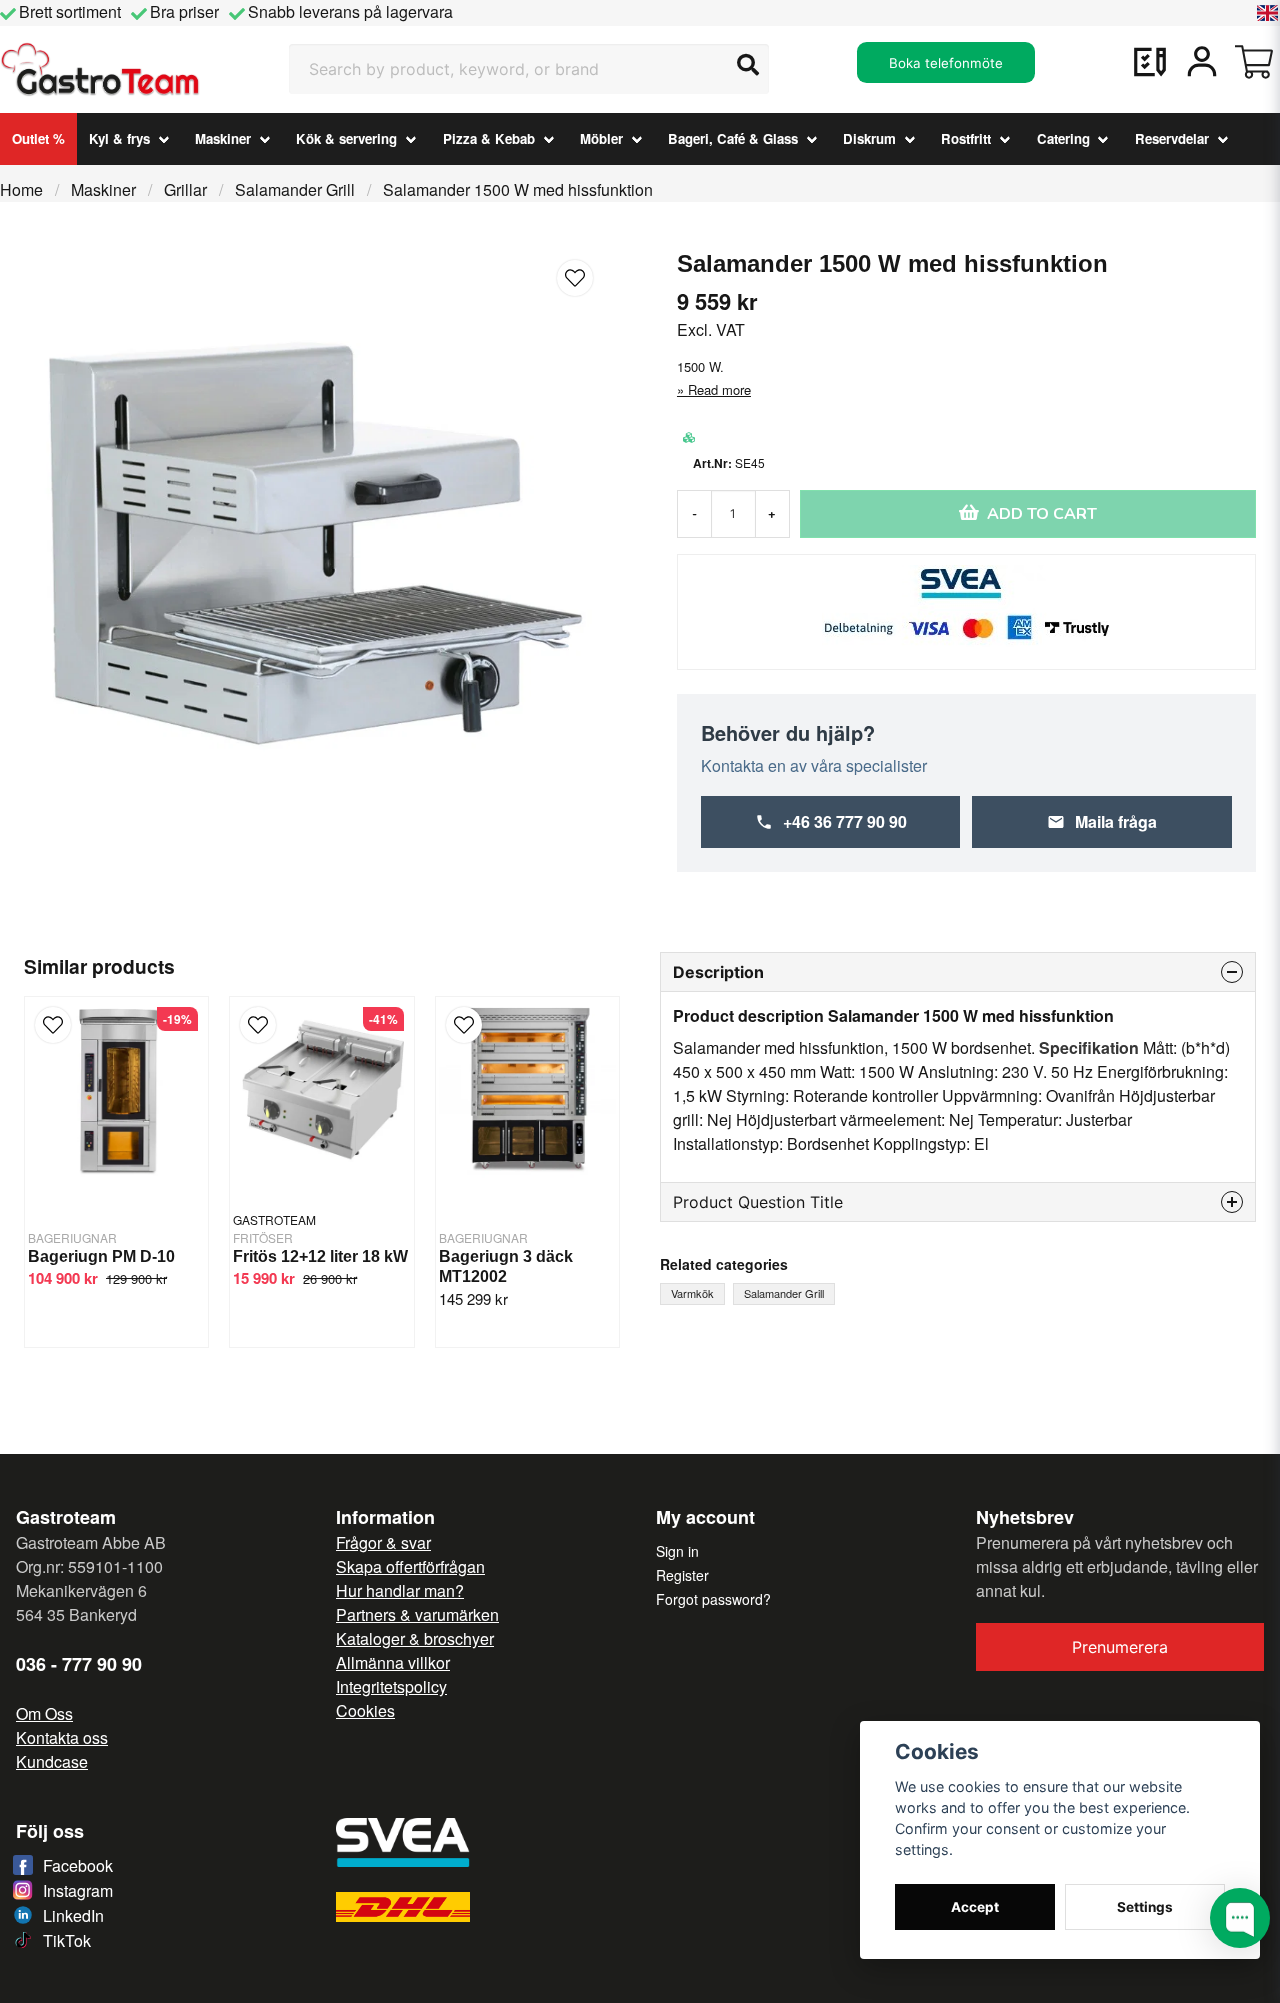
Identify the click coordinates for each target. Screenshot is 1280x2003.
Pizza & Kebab (489, 138)
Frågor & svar (383, 1542)
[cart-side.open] (1254, 62)
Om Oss (44, 1713)
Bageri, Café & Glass (733, 138)
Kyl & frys (119, 138)
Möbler (601, 138)
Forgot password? (713, 1599)
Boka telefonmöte (946, 63)
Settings (1145, 1907)
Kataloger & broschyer (415, 1638)
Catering (1063, 138)
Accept (975, 1907)
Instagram (78, 1890)
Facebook (78, 1865)
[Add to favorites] (1150, 62)
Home (21, 189)
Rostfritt (966, 138)
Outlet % (38, 138)
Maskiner (223, 138)
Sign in (677, 1551)
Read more (719, 389)
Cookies (365, 1710)
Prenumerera (1120, 1647)
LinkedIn (73, 1915)
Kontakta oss (62, 1737)
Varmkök (692, 1293)
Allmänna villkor (393, 1662)
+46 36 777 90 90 (845, 821)
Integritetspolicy (391, 1686)
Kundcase (52, 1761)
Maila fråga (1116, 821)
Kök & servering (346, 138)
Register (682, 1575)
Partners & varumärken (417, 1614)
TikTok (67, 1940)
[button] (1268, 13)
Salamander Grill (295, 189)
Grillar (185, 189)
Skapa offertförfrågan (410, 1566)
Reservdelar (1172, 138)
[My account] (1202, 62)
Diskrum (869, 138)
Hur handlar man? (400, 1590)
